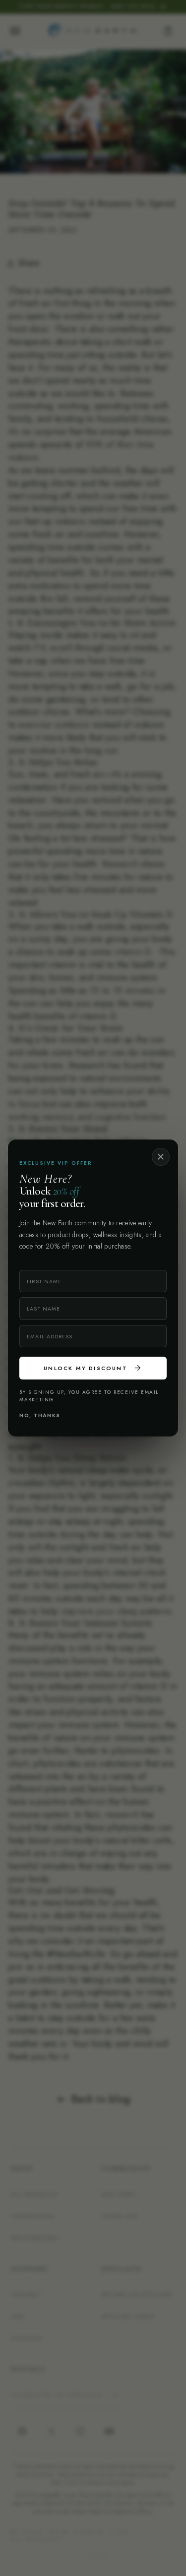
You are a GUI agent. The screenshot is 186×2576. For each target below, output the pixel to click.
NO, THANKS (40, 1415)
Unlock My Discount (93, 1368)
